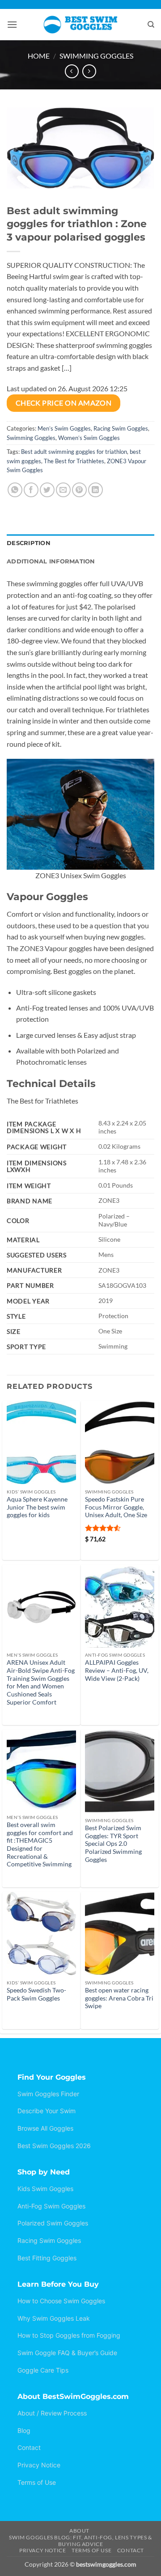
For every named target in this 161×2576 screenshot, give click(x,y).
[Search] (151, 25)
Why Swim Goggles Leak (54, 2318)
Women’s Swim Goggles (89, 438)
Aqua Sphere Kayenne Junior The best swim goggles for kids (37, 1507)
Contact (29, 2447)
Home (39, 56)
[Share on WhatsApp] (15, 490)
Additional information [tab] (51, 561)
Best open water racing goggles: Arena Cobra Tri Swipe (119, 1998)
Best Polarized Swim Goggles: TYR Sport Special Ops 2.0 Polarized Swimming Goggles (113, 1844)
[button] (12, 24)
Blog (24, 2430)
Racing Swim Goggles (121, 428)
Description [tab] (29, 543)
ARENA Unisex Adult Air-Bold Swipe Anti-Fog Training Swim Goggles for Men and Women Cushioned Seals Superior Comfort (41, 1682)
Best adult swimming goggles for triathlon (74, 452)
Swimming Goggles (96, 56)
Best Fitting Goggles (47, 2258)
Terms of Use (37, 2482)
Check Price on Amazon (64, 403)
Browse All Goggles (45, 2128)
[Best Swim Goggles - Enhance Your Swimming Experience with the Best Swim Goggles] (81, 25)
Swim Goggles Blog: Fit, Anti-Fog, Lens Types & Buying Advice (80, 2541)
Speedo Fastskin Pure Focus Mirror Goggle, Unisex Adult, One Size (116, 1507)
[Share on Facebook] (31, 490)
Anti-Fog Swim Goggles (51, 2206)
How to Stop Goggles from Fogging (69, 2335)
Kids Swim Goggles (45, 2189)
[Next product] (72, 71)
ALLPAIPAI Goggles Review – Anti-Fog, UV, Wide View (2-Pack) (117, 1670)
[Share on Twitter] (47, 490)
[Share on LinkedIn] (95, 490)
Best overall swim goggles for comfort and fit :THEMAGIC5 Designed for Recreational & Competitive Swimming (40, 1844)
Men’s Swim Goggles (64, 428)
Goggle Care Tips (43, 2370)
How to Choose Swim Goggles (61, 2301)
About (79, 2531)
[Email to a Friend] (63, 490)
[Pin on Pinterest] (79, 490)
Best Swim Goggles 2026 (54, 2146)
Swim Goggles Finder (48, 2094)
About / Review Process (52, 2413)
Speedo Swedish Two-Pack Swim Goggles (36, 1994)
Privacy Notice (39, 2465)
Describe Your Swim (47, 2111)
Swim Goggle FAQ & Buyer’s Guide (67, 2353)
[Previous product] (89, 71)
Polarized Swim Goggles (53, 2223)
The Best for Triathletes (74, 461)
